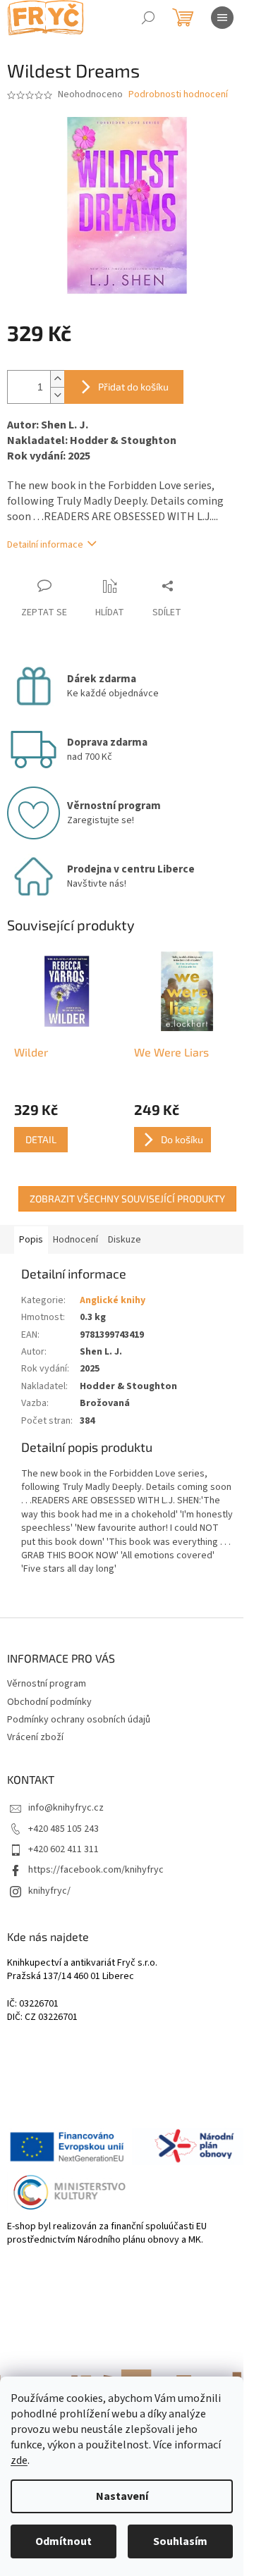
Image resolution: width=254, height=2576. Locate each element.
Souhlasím (180, 2541)
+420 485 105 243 (64, 1829)
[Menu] (222, 18)
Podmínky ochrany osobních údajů (79, 1720)
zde (19, 2460)
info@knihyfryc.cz (66, 1808)
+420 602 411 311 (64, 1849)
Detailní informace (45, 545)
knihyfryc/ (49, 1891)
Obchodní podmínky (49, 1702)
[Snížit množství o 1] (57, 395)
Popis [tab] (31, 1240)
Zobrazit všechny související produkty (127, 1198)
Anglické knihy (113, 1300)
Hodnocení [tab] (75, 1240)
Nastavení (122, 2496)
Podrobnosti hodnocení (178, 95)
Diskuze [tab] (125, 1240)
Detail (41, 1139)
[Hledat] (148, 18)
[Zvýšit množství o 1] (57, 379)
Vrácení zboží (35, 1737)
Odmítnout (64, 2541)
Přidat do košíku (133, 387)
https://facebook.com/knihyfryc (96, 1870)
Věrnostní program (47, 1684)
